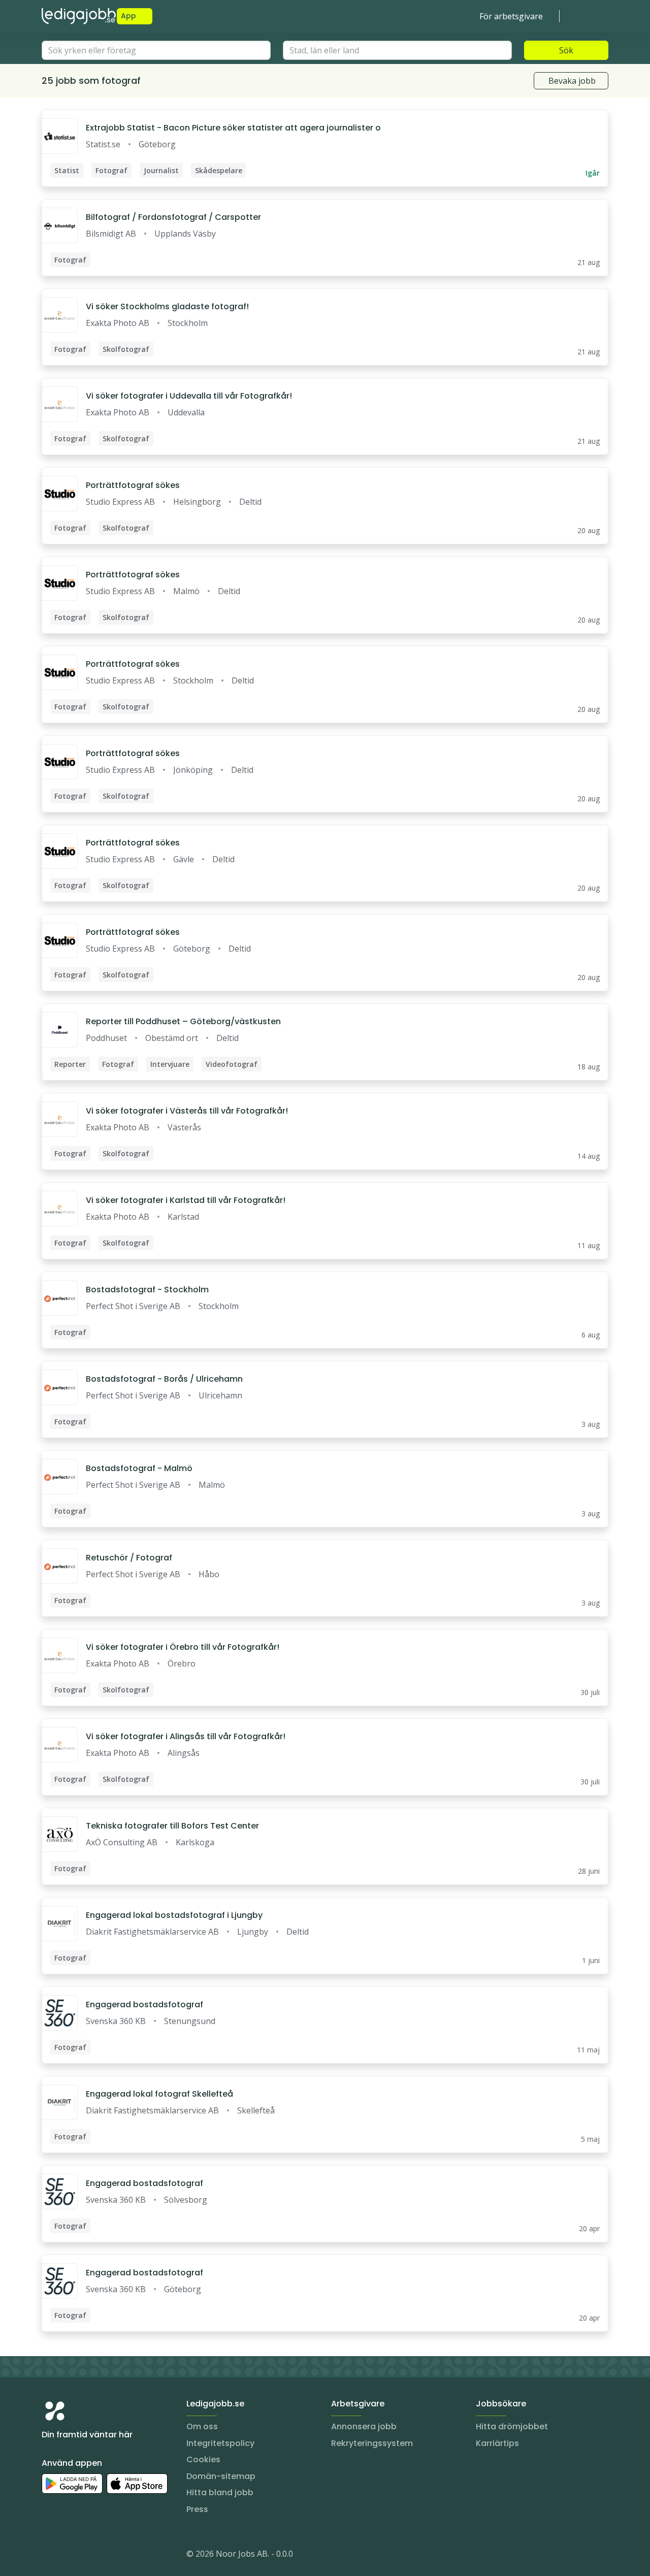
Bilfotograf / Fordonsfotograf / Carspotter (173, 217)
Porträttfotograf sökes (133, 485)
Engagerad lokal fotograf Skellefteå (159, 2094)
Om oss (202, 2426)
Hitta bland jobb (220, 2492)
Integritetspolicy (220, 2443)
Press (197, 2509)
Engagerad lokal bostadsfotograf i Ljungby (174, 1915)
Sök (566, 50)
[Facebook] (90, 2556)
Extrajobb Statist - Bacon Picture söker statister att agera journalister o (233, 128)
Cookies (203, 2459)
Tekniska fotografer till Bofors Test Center (172, 1826)
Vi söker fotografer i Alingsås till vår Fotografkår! (186, 1736)
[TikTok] (111, 2556)
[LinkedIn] (70, 2556)
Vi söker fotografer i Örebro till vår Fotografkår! (183, 1647)
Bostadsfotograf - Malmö (139, 1468)
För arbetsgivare (511, 16)
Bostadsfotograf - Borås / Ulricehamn (164, 1379)
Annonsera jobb (364, 2426)
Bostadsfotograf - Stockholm (147, 1290)
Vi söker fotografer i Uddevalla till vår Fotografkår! (189, 396)
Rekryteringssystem (372, 2443)
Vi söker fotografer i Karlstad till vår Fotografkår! (186, 1200)
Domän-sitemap (221, 2476)
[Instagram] (50, 2556)
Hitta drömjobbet (512, 2426)
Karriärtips (497, 2443)
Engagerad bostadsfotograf (144, 2004)
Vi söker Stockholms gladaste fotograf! (167, 306)
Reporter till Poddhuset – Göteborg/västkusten (183, 1021)
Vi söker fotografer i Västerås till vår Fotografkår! (187, 1111)
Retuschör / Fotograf (129, 1558)
